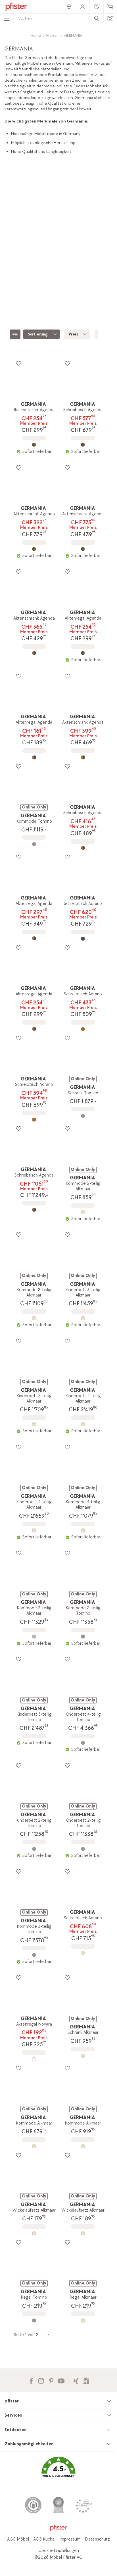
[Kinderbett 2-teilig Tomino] (34, 1849)
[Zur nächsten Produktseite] (48, 2334)
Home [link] (36, 36)
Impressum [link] (70, 2539)
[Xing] (76, 2380)
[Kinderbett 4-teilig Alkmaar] (83, 1424)
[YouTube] (61, 2380)
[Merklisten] (18, 363)
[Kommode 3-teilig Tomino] (34, 1955)
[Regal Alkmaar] (83, 2320)
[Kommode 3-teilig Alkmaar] (83, 1530)
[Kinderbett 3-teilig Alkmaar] (83, 1318)
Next (113, 273)
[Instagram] (41, 2380)
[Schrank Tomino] (83, 1116)
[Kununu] (86, 2380)
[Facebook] (31, 2380)
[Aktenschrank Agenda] (34, 549)
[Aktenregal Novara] (34, 2059)
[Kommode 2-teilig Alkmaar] (83, 1212)
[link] (69, 7)
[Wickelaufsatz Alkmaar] (34, 2233)
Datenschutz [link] (97, 2539)
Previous (5, 273)
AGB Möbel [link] (18, 2539)
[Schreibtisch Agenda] (83, 445)
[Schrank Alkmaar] (83, 2056)
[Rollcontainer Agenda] (34, 445)
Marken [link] (52, 36)
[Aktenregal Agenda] (83, 653)
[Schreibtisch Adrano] (83, 939)
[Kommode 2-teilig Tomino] (83, 1637)
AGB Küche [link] (44, 2539)
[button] (58, 2471)
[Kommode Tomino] (34, 844)
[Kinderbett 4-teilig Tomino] (83, 1743)
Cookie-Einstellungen (59, 2551)
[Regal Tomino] (34, 2320)
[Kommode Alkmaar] (34, 2146)
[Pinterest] (51, 2380)
